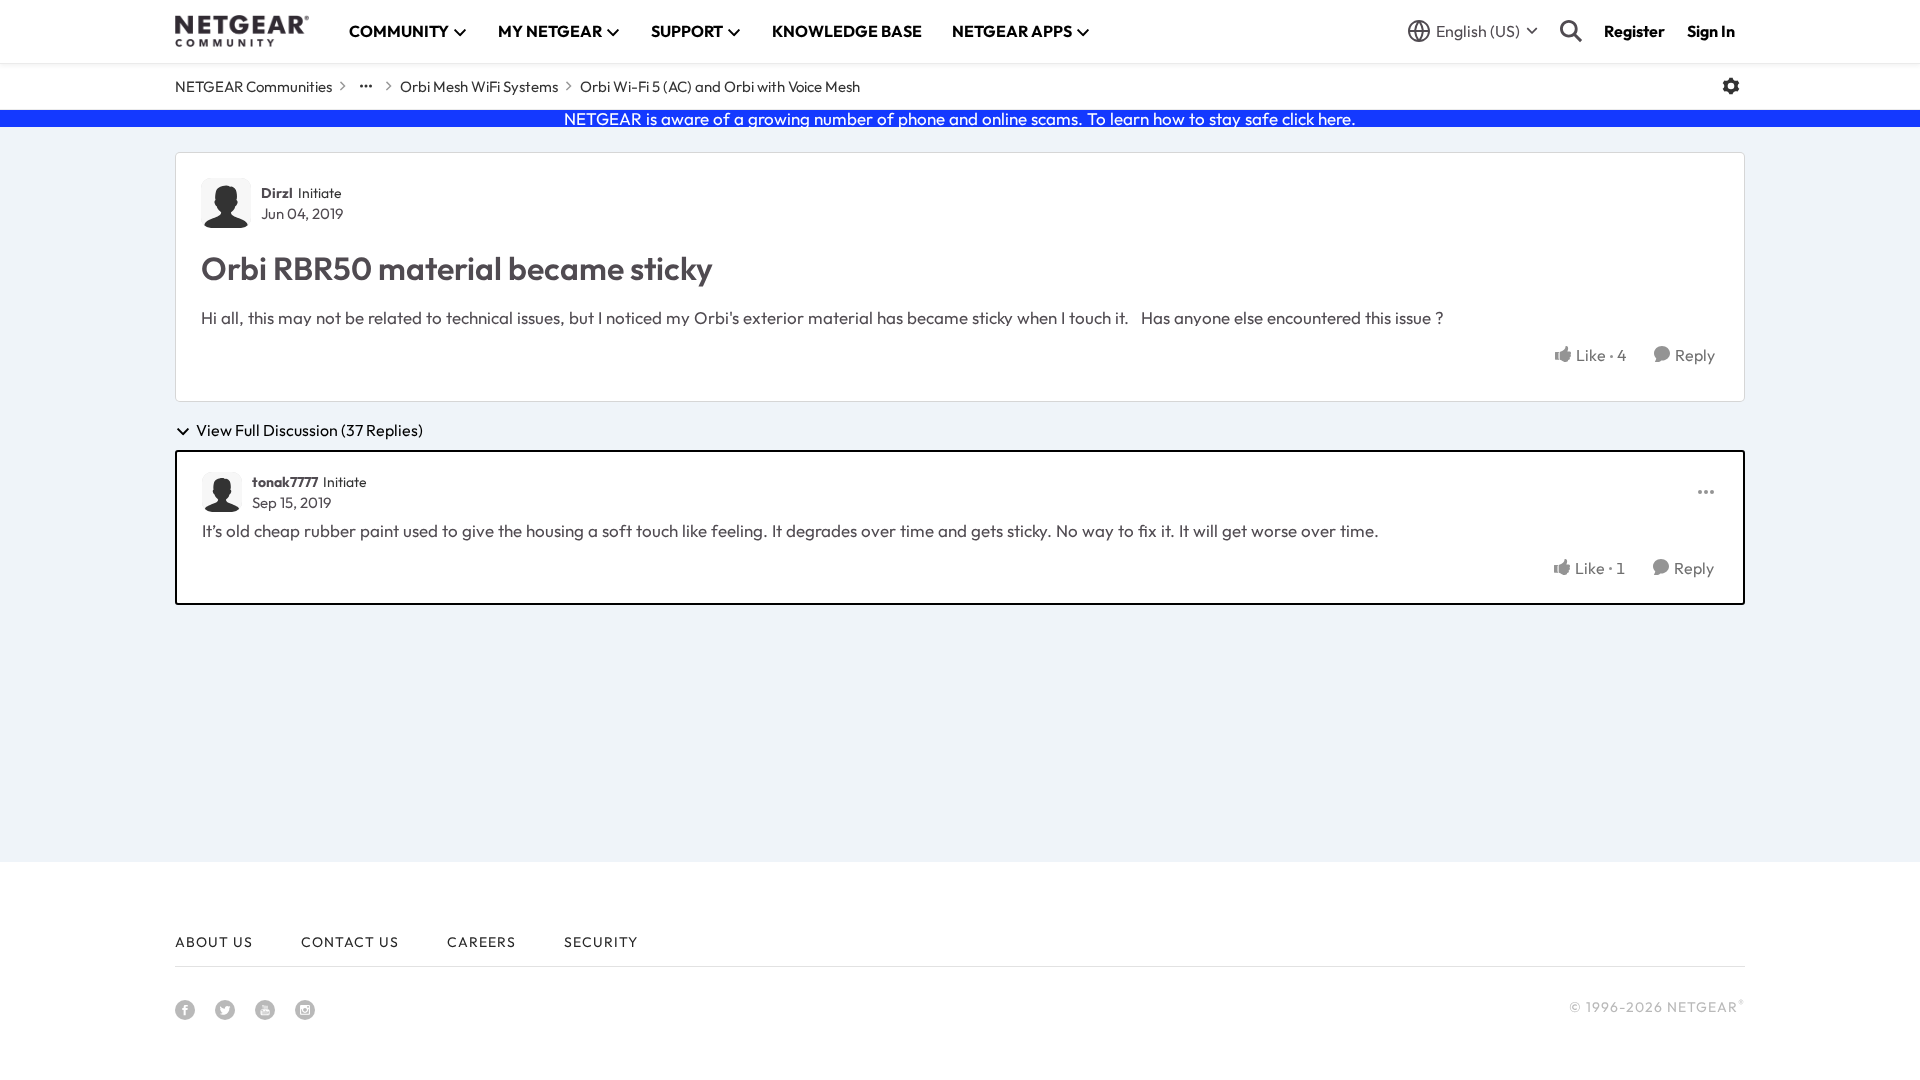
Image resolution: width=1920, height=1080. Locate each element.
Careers (481, 942)
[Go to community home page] (242, 31)
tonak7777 (285, 482)
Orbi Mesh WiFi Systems (479, 86)
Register (1634, 31)
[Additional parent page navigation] (366, 86)
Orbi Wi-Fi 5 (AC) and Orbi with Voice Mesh (720, 86)
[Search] (1571, 31)
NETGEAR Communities (253, 86)
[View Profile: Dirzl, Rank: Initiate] (226, 203)
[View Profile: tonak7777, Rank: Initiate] (222, 492)
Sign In (1711, 31)
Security (601, 942)
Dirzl (277, 193)
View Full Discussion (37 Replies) (309, 431)
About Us (214, 942)
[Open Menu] (1731, 86)
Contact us (350, 942)
